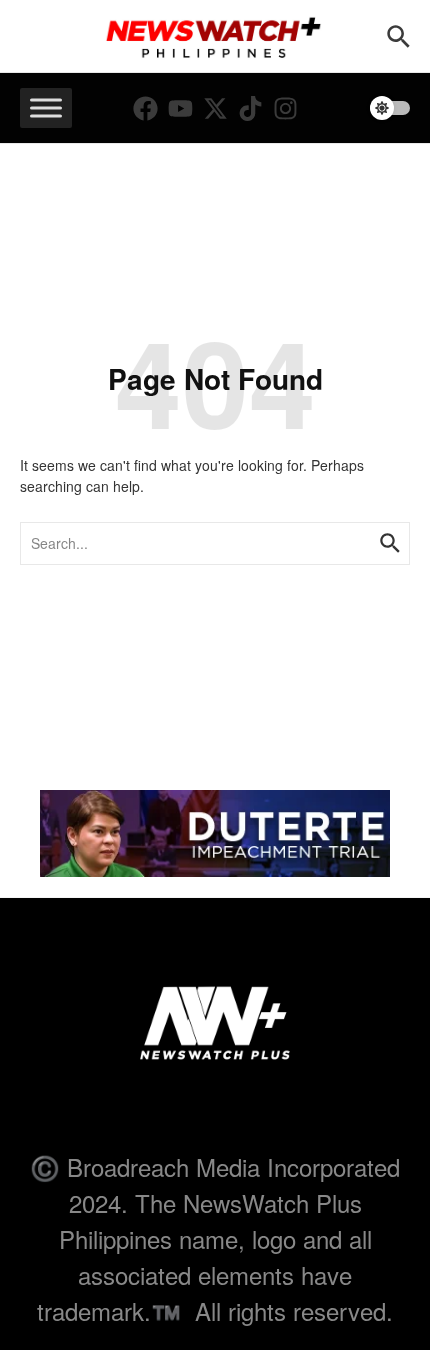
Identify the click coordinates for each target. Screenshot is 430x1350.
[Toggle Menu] (46, 108)
